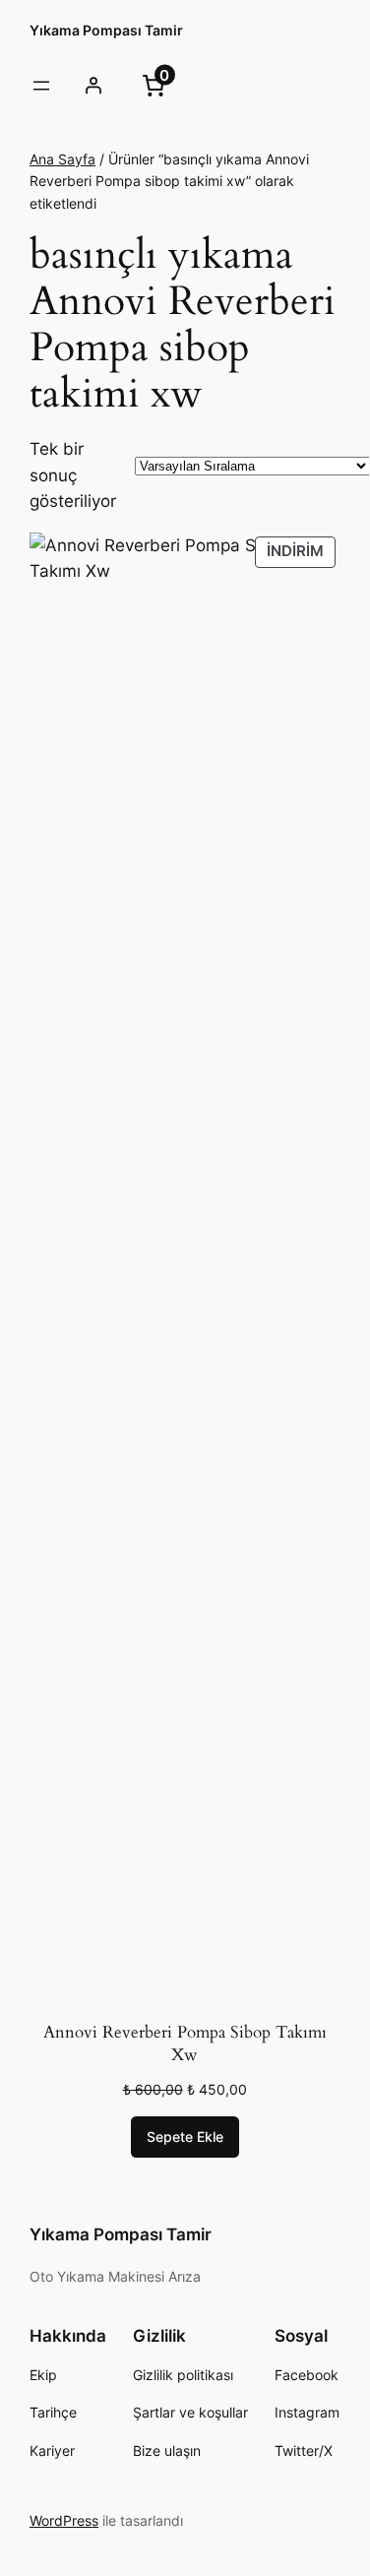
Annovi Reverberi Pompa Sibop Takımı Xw (185, 2044)
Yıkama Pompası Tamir (106, 30)
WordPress (64, 2520)
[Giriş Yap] (92, 86)
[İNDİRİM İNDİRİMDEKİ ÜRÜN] (185, 1269)
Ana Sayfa (62, 159)
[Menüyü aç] (41, 86)
